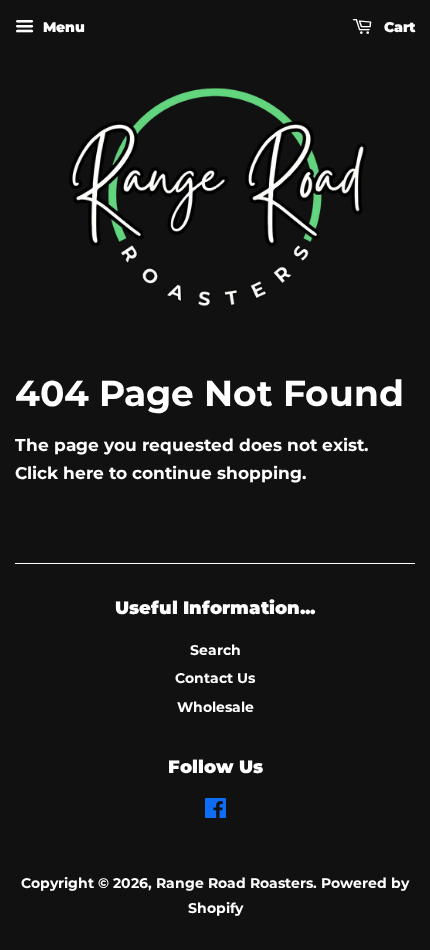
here (83, 473)
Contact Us (215, 678)
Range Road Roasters (234, 883)
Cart (397, 27)
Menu (62, 27)
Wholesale (215, 707)
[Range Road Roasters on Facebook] (215, 812)
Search (215, 650)
